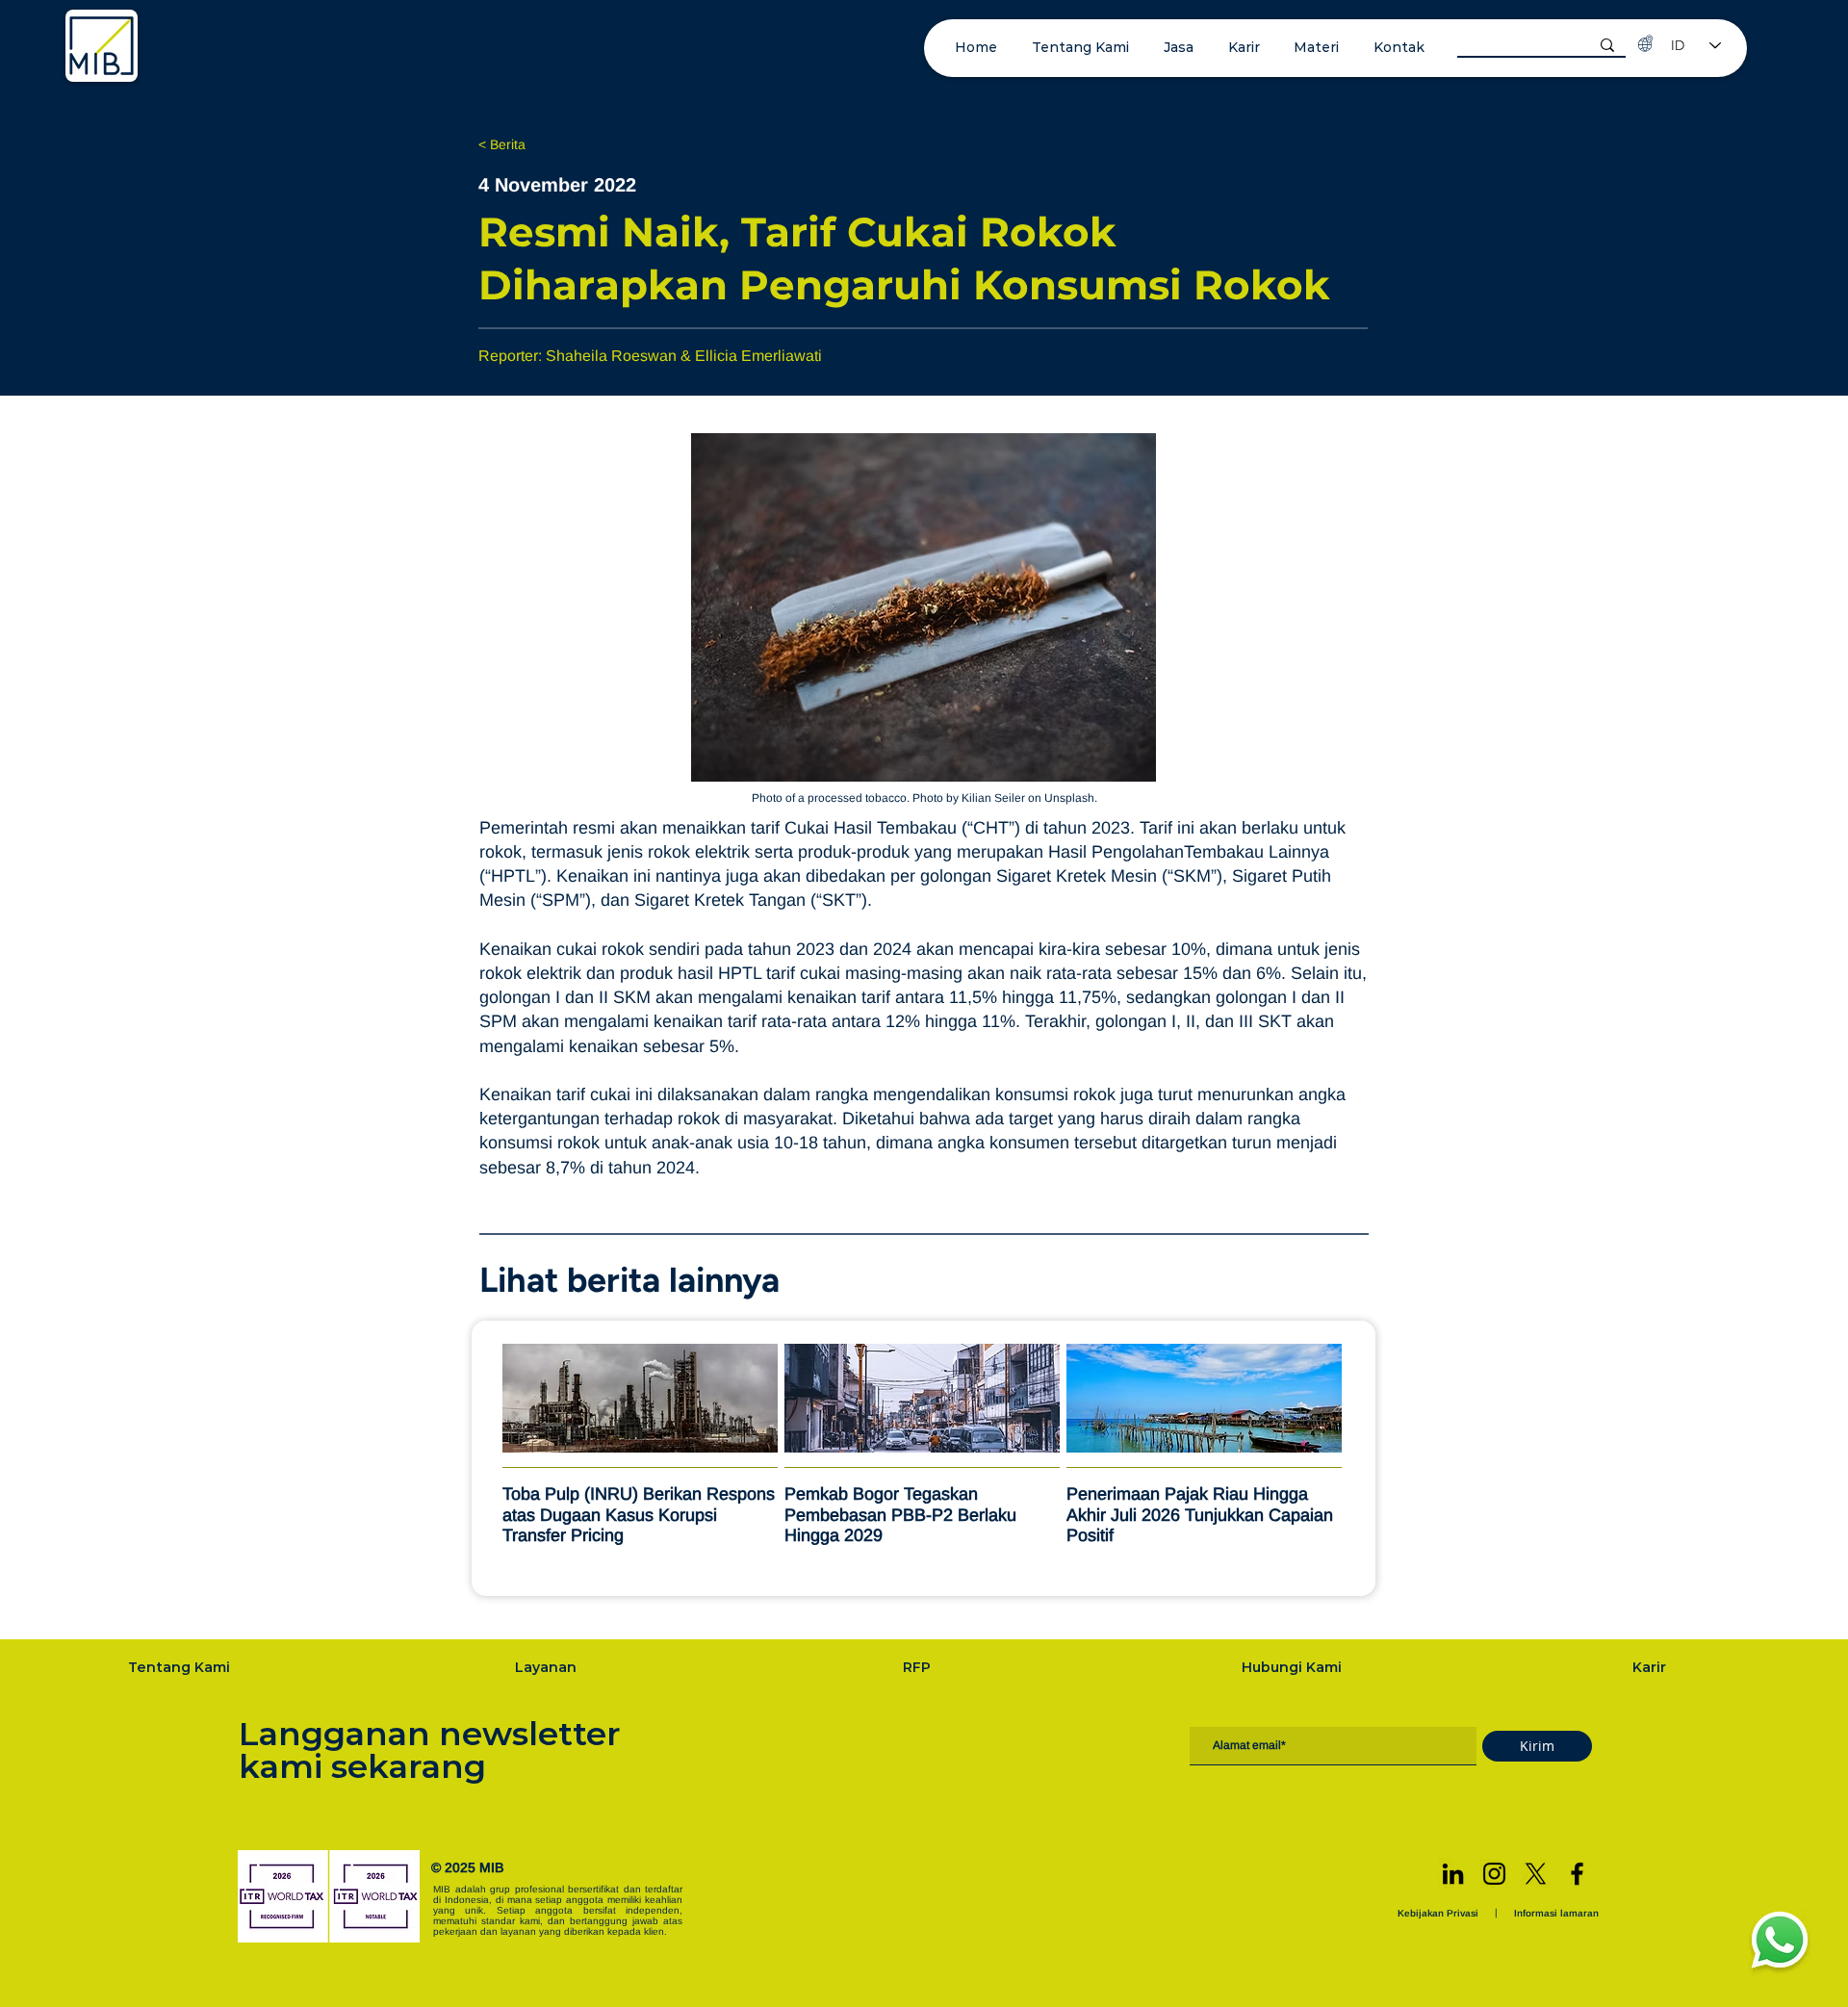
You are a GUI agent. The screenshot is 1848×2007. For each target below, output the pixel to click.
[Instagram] (1494, 1874)
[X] (1536, 1874)
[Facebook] (1577, 1874)
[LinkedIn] (1453, 1874)
